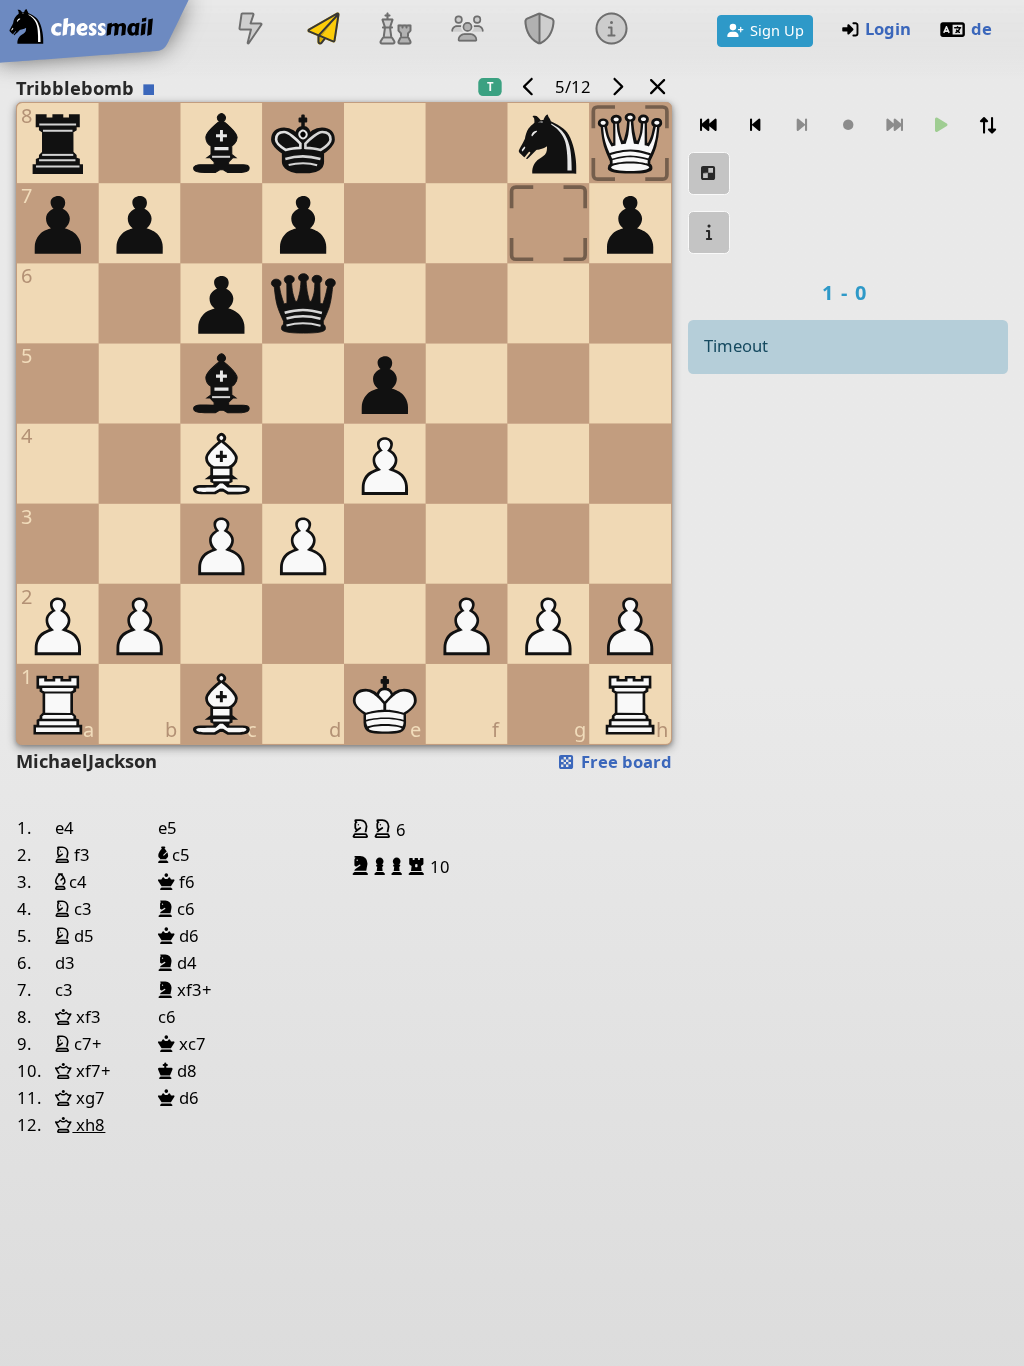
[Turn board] (987, 125)
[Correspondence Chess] (323, 30)
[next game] (617, 86)
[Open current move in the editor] (709, 173)
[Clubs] (540, 30)
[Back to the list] (658, 86)
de (981, 28)
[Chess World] (395, 30)
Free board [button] (624, 761)
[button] (363, 829)
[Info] (612, 30)
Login (888, 28)
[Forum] (467, 30)
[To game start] (709, 125)
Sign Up (777, 30)
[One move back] (755, 125)
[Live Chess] (251, 30)
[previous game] (529, 86)
